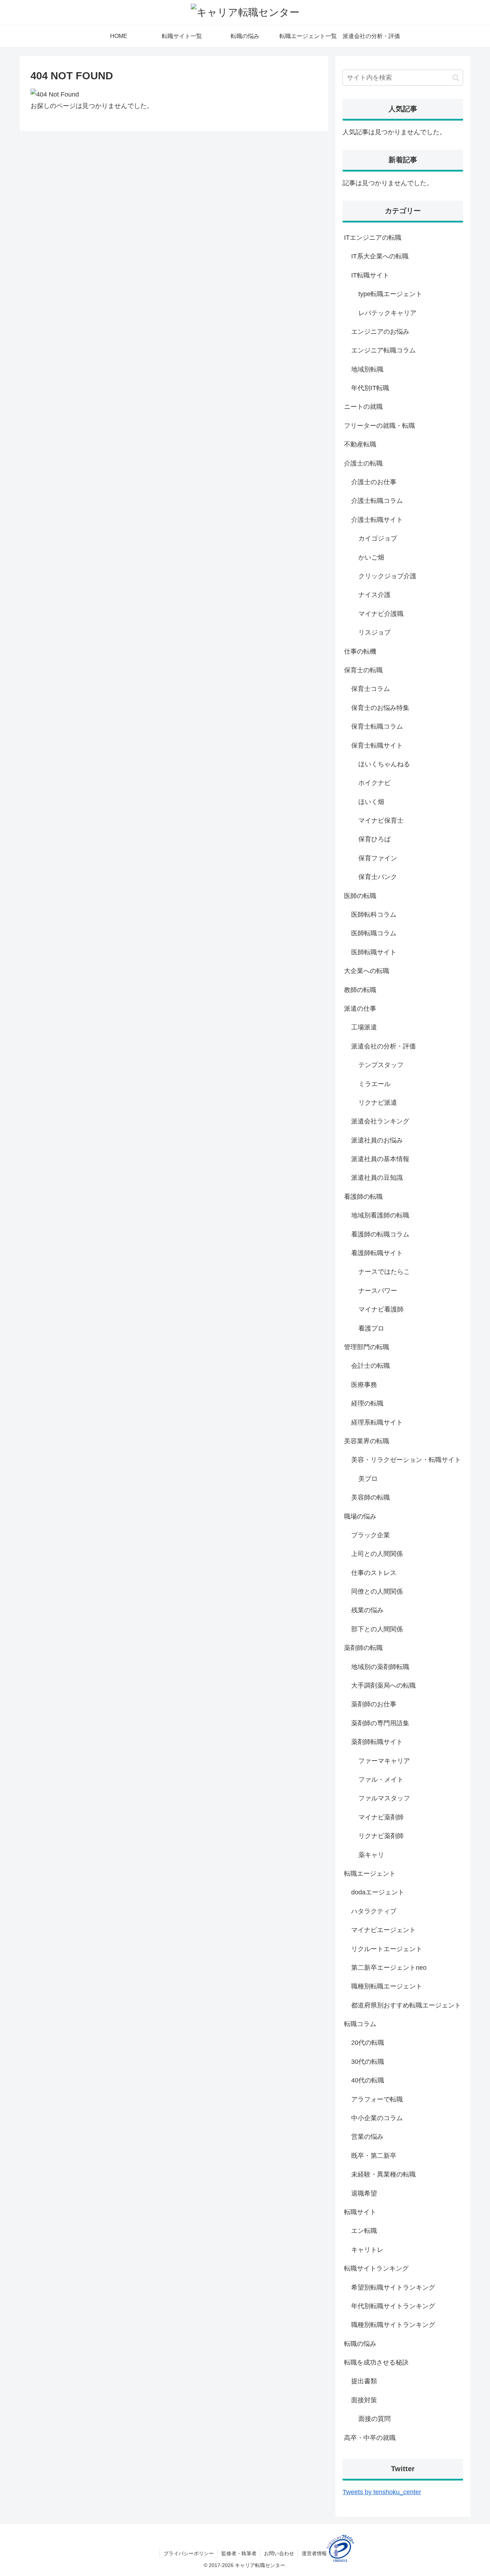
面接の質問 (374, 2419)
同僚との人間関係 (377, 1591)
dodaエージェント (378, 1892)
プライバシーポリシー (189, 2553)
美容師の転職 (371, 1497)
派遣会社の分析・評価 (383, 1046)
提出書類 (364, 2381)
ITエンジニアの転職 (373, 238)
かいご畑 (371, 557)
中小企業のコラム (377, 2118)
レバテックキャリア (387, 313)
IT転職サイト (370, 275)
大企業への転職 (367, 971)
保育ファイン (378, 858)
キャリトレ (367, 2250)
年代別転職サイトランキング (393, 2306)
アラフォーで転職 (377, 2099)
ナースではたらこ (384, 1272)
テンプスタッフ (381, 1065)
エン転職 (364, 2231)
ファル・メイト (381, 1780)
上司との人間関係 (377, 1554)
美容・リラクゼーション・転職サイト (406, 1460)
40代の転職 (368, 2080)
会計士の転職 (371, 1366)
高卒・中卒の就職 (370, 2438)
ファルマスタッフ (384, 1798)
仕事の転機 (360, 651)
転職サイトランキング (376, 2268)
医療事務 (364, 1385)
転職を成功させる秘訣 (376, 2362)
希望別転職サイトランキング (393, 2287)
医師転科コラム (374, 915)
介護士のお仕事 (374, 482)
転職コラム (360, 2024)
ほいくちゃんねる (384, 764)
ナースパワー (378, 1291)
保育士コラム (371, 689)
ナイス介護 (374, 595)
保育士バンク (378, 877)
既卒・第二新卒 (374, 2156)
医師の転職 (360, 896)
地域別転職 (367, 369)
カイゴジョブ (378, 538)
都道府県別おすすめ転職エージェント (406, 2005)
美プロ (368, 1479)
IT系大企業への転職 (380, 256)
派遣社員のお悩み (377, 1140)
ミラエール (374, 1084)
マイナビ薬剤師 (381, 1817)
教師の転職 (360, 990)
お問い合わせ (279, 2553)
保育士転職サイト (377, 745)
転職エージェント (370, 1874)
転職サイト (360, 2212)
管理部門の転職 (367, 1347)
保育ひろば (374, 839)
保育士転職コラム (377, 726)
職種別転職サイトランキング (393, 2325)
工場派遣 (364, 1027)
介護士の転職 (363, 463)
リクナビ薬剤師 (381, 1836)
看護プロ (371, 1328)
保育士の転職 (363, 670)
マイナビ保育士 (381, 821)
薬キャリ (371, 1855)
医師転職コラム (374, 933)
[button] (456, 78)
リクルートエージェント (387, 1949)
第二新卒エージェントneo (389, 1968)
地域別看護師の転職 (380, 1215)
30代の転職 (368, 2062)
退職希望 (364, 2193)
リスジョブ (374, 632)
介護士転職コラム (377, 501)
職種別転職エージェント (387, 1986)
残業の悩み (367, 1610)
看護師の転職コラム (380, 1234)
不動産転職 (360, 444)
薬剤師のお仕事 (374, 1704)
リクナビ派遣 (378, 1103)
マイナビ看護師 (381, 1309)
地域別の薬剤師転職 (380, 1667)
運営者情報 (314, 2553)
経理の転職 (367, 1403)
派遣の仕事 (360, 1009)
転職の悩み (360, 2344)
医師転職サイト (374, 952)
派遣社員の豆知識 (377, 1178)
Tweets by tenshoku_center (382, 2492)
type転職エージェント (390, 294)
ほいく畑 (371, 802)
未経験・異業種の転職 (383, 2174)
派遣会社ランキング (380, 1121)
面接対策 (364, 2400)
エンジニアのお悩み (380, 332)
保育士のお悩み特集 (380, 708)
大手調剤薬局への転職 (383, 1686)
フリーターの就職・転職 (380, 426)
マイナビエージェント (383, 1930)
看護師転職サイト (377, 1253)
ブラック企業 (371, 1535)
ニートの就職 (363, 407)
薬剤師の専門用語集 (380, 1723)
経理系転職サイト (377, 1422)
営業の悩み (367, 2137)
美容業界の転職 (367, 1441)
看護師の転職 (363, 1197)
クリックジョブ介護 (387, 576)
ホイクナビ (374, 783)
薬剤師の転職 (363, 1648)
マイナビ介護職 (381, 614)
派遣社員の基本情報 (380, 1159)
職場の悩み (360, 1516)
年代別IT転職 (370, 388)
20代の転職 (368, 2043)
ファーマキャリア (384, 1761)
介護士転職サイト (377, 520)
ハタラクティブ (374, 1911)
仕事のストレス (374, 1573)
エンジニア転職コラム (383, 350)
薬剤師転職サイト (377, 1742)
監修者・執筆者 (239, 2553)
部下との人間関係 (377, 1629)
